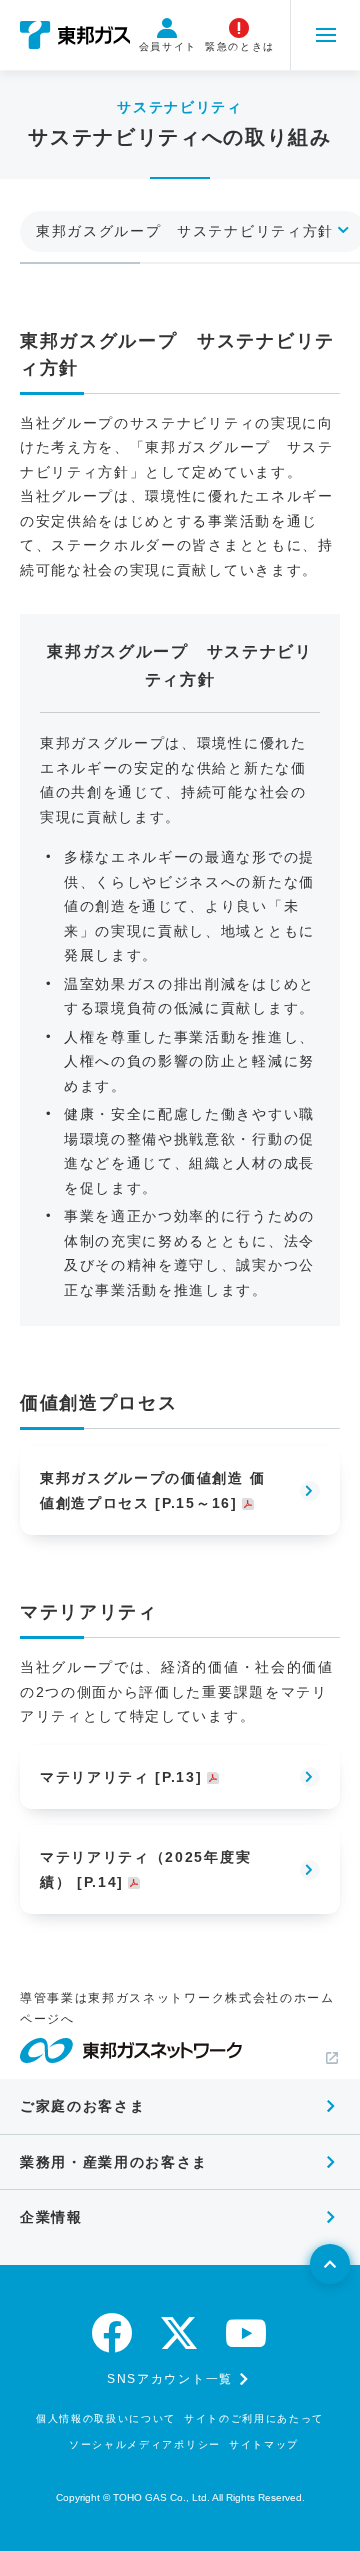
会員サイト (168, 46)
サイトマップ (264, 2444)
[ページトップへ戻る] (330, 2264)
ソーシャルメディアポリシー (145, 2444)
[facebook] (113, 2333)
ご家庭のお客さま (82, 2106)
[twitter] (180, 2333)
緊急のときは (240, 46)
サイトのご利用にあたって (254, 2418)
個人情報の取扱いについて (106, 2418)
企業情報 (51, 2217)
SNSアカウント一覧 (170, 2379)
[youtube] (247, 2333)
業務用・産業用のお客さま (114, 2162)
